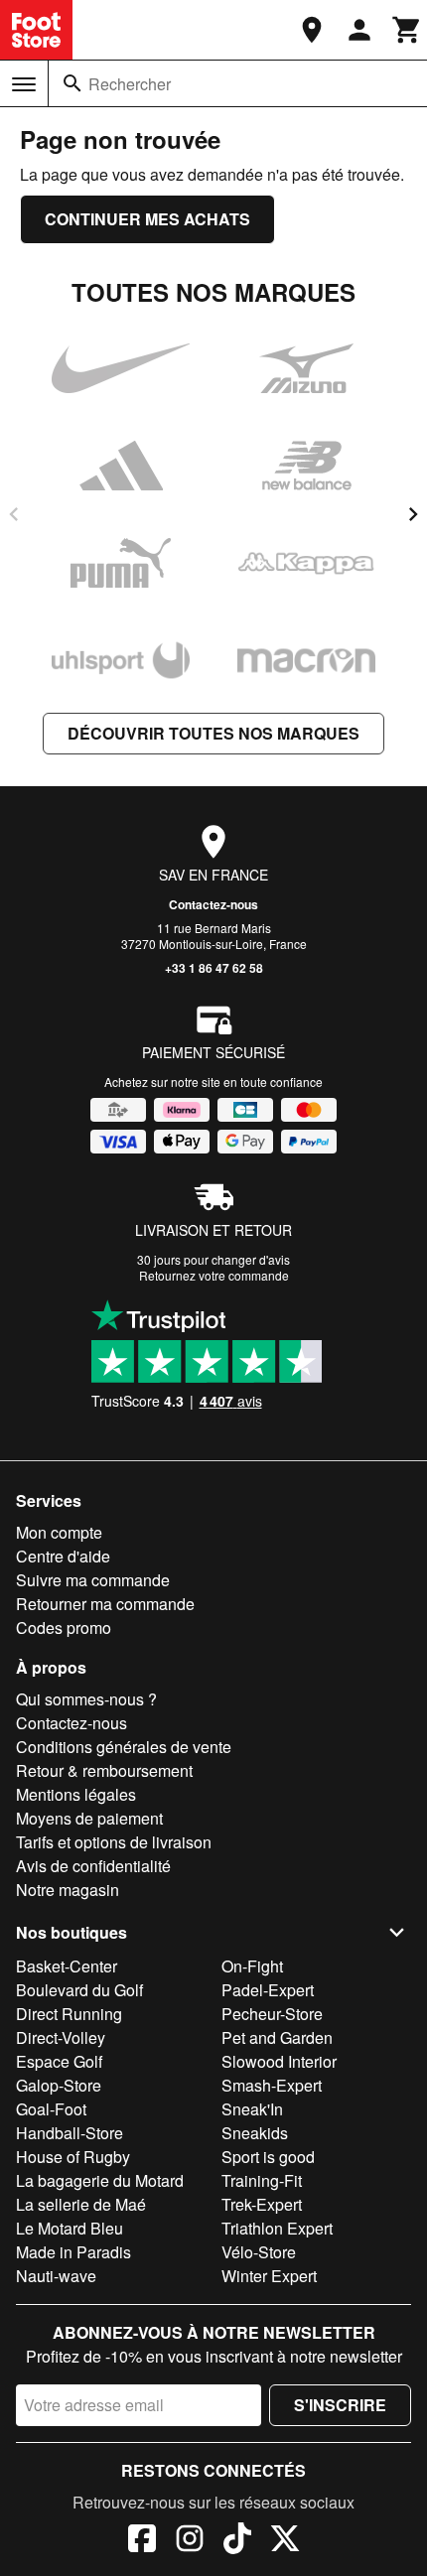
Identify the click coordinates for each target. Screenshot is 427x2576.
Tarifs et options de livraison (114, 1842)
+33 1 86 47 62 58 (214, 968)
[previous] (14, 514)
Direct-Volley (61, 2037)
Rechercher (130, 84)
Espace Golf (59, 2061)
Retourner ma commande (105, 1604)
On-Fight (252, 1966)
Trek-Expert (262, 2204)
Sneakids (255, 2133)
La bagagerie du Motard (100, 2180)
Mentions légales (76, 1794)
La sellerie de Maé (81, 2204)
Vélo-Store (259, 2252)
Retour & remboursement (104, 1770)
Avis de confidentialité (93, 1866)
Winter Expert (269, 2276)
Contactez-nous (213, 904)
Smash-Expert (272, 2085)
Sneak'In (252, 2109)
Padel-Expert (268, 1990)
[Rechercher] (72, 83)
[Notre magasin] (312, 30)
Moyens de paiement (89, 1818)
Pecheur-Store (272, 2014)
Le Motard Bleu (70, 2228)
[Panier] (407, 30)
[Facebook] (142, 2541)
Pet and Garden (277, 2037)
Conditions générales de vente (124, 1747)
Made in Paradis (73, 2252)
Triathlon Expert (277, 2228)
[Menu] (24, 84)
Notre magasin (68, 1890)
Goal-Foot (51, 2109)
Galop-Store (59, 2085)
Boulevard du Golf (79, 1990)
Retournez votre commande (214, 1275)
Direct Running (69, 2014)
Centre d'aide (63, 1556)
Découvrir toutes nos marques (213, 733)
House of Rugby (73, 2157)
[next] (413, 514)
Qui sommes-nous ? (86, 1699)
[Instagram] (190, 2541)
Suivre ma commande (93, 1580)
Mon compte (59, 1532)
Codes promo (64, 1627)
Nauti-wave (56, 2276)
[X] (285, 2541)
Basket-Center (67, 1966)
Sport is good (268, 2157)
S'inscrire (340, 2405)
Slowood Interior (279, 2061)
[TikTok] (237, 2541)
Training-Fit (262, 2180)
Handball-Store (70, 2133)
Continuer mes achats (147, 219)
